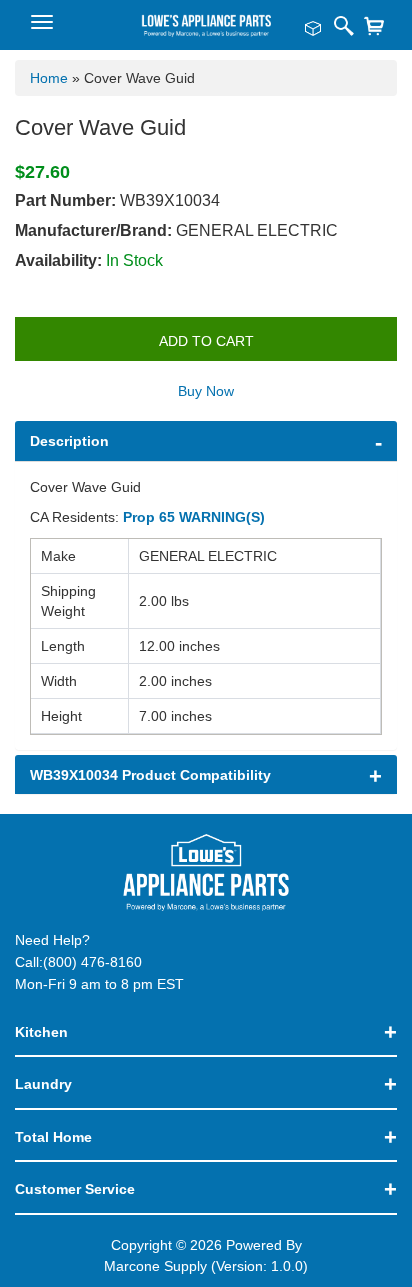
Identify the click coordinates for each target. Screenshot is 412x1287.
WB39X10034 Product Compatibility (150, 775)
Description (69, 441)
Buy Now (206, 391)
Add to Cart (206, 341)
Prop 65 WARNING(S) (194, 517)
